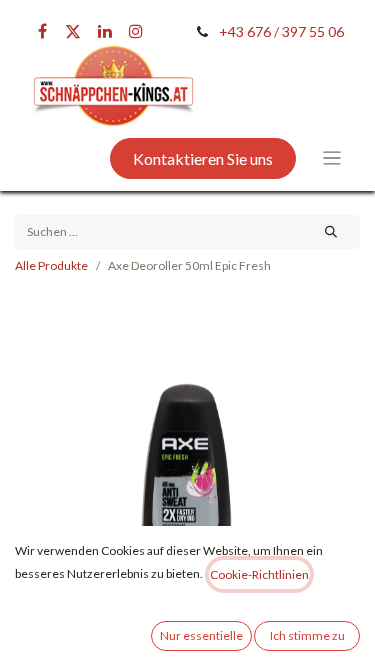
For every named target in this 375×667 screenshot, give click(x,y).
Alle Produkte (51, 265)
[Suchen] (331, 232)
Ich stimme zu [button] (307, 635)
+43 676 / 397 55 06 (281, 31)
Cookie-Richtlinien (259, 574)
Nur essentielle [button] (201, 635)
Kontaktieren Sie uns (203, 158)
